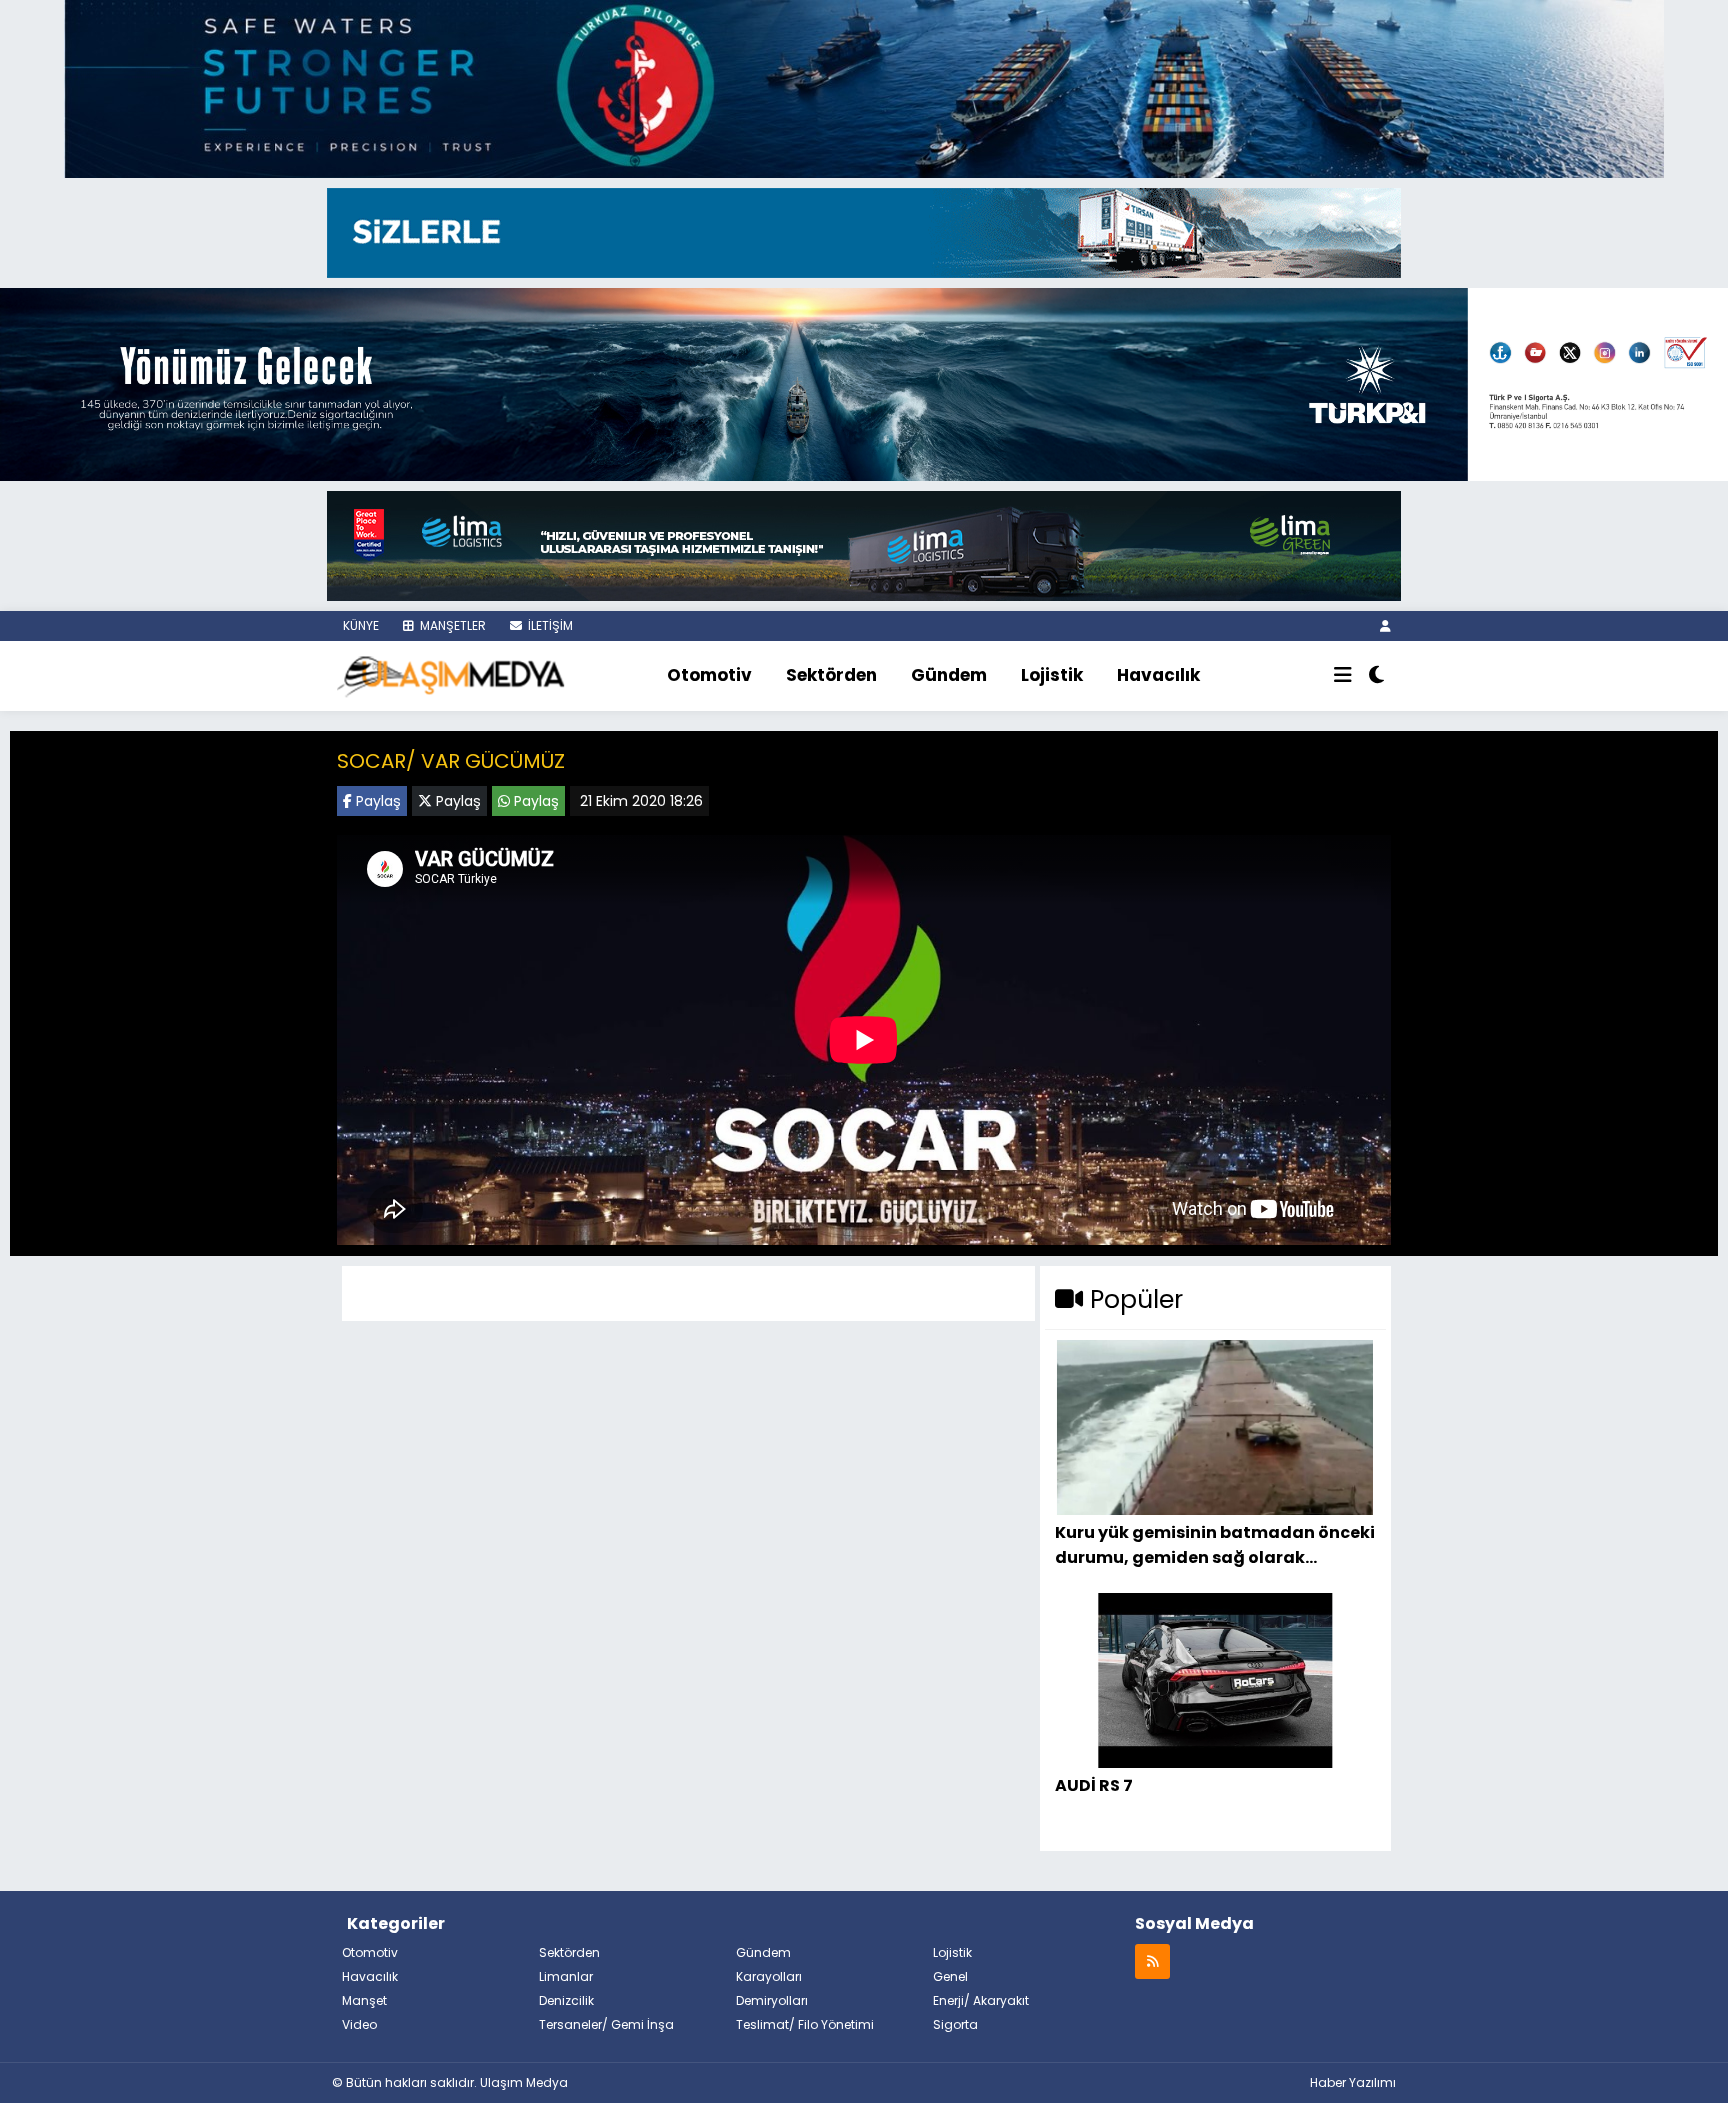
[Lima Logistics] (864, 544)
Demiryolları (772, 2000)
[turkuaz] (864, 87)
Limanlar (566, 1976)
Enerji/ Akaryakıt (981, 2000)
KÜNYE (359, 625)
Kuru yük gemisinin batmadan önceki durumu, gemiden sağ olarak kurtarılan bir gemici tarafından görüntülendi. (1215, 1544)
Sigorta (955, 2024)
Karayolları (769, 1976)
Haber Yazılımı (1353, 2082)
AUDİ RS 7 (1094, 1785)
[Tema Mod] (1376, 676)
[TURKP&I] (864, 382)
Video (359, 2024)
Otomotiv (709, 675)
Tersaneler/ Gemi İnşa (606, 2024)
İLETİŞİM (549, 625)
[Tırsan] (864, 231)
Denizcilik (566, 2000)
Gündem (949, 675)
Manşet (364, 2000)
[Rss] (1152, 1960)
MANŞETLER (451, 625)
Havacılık (1158, 675)
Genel (950, 1976)
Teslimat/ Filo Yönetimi (805, 2024)
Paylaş (376, 801)
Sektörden (831, 675)
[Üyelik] (1385, 625)
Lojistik (1052, 675)
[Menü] (1343, 676)
